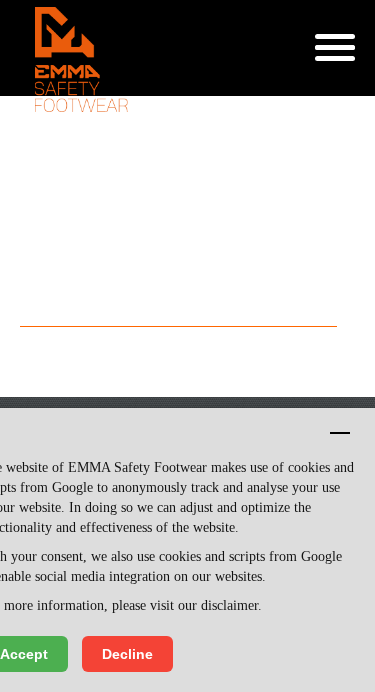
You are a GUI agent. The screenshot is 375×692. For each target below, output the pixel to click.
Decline (127, 654)
